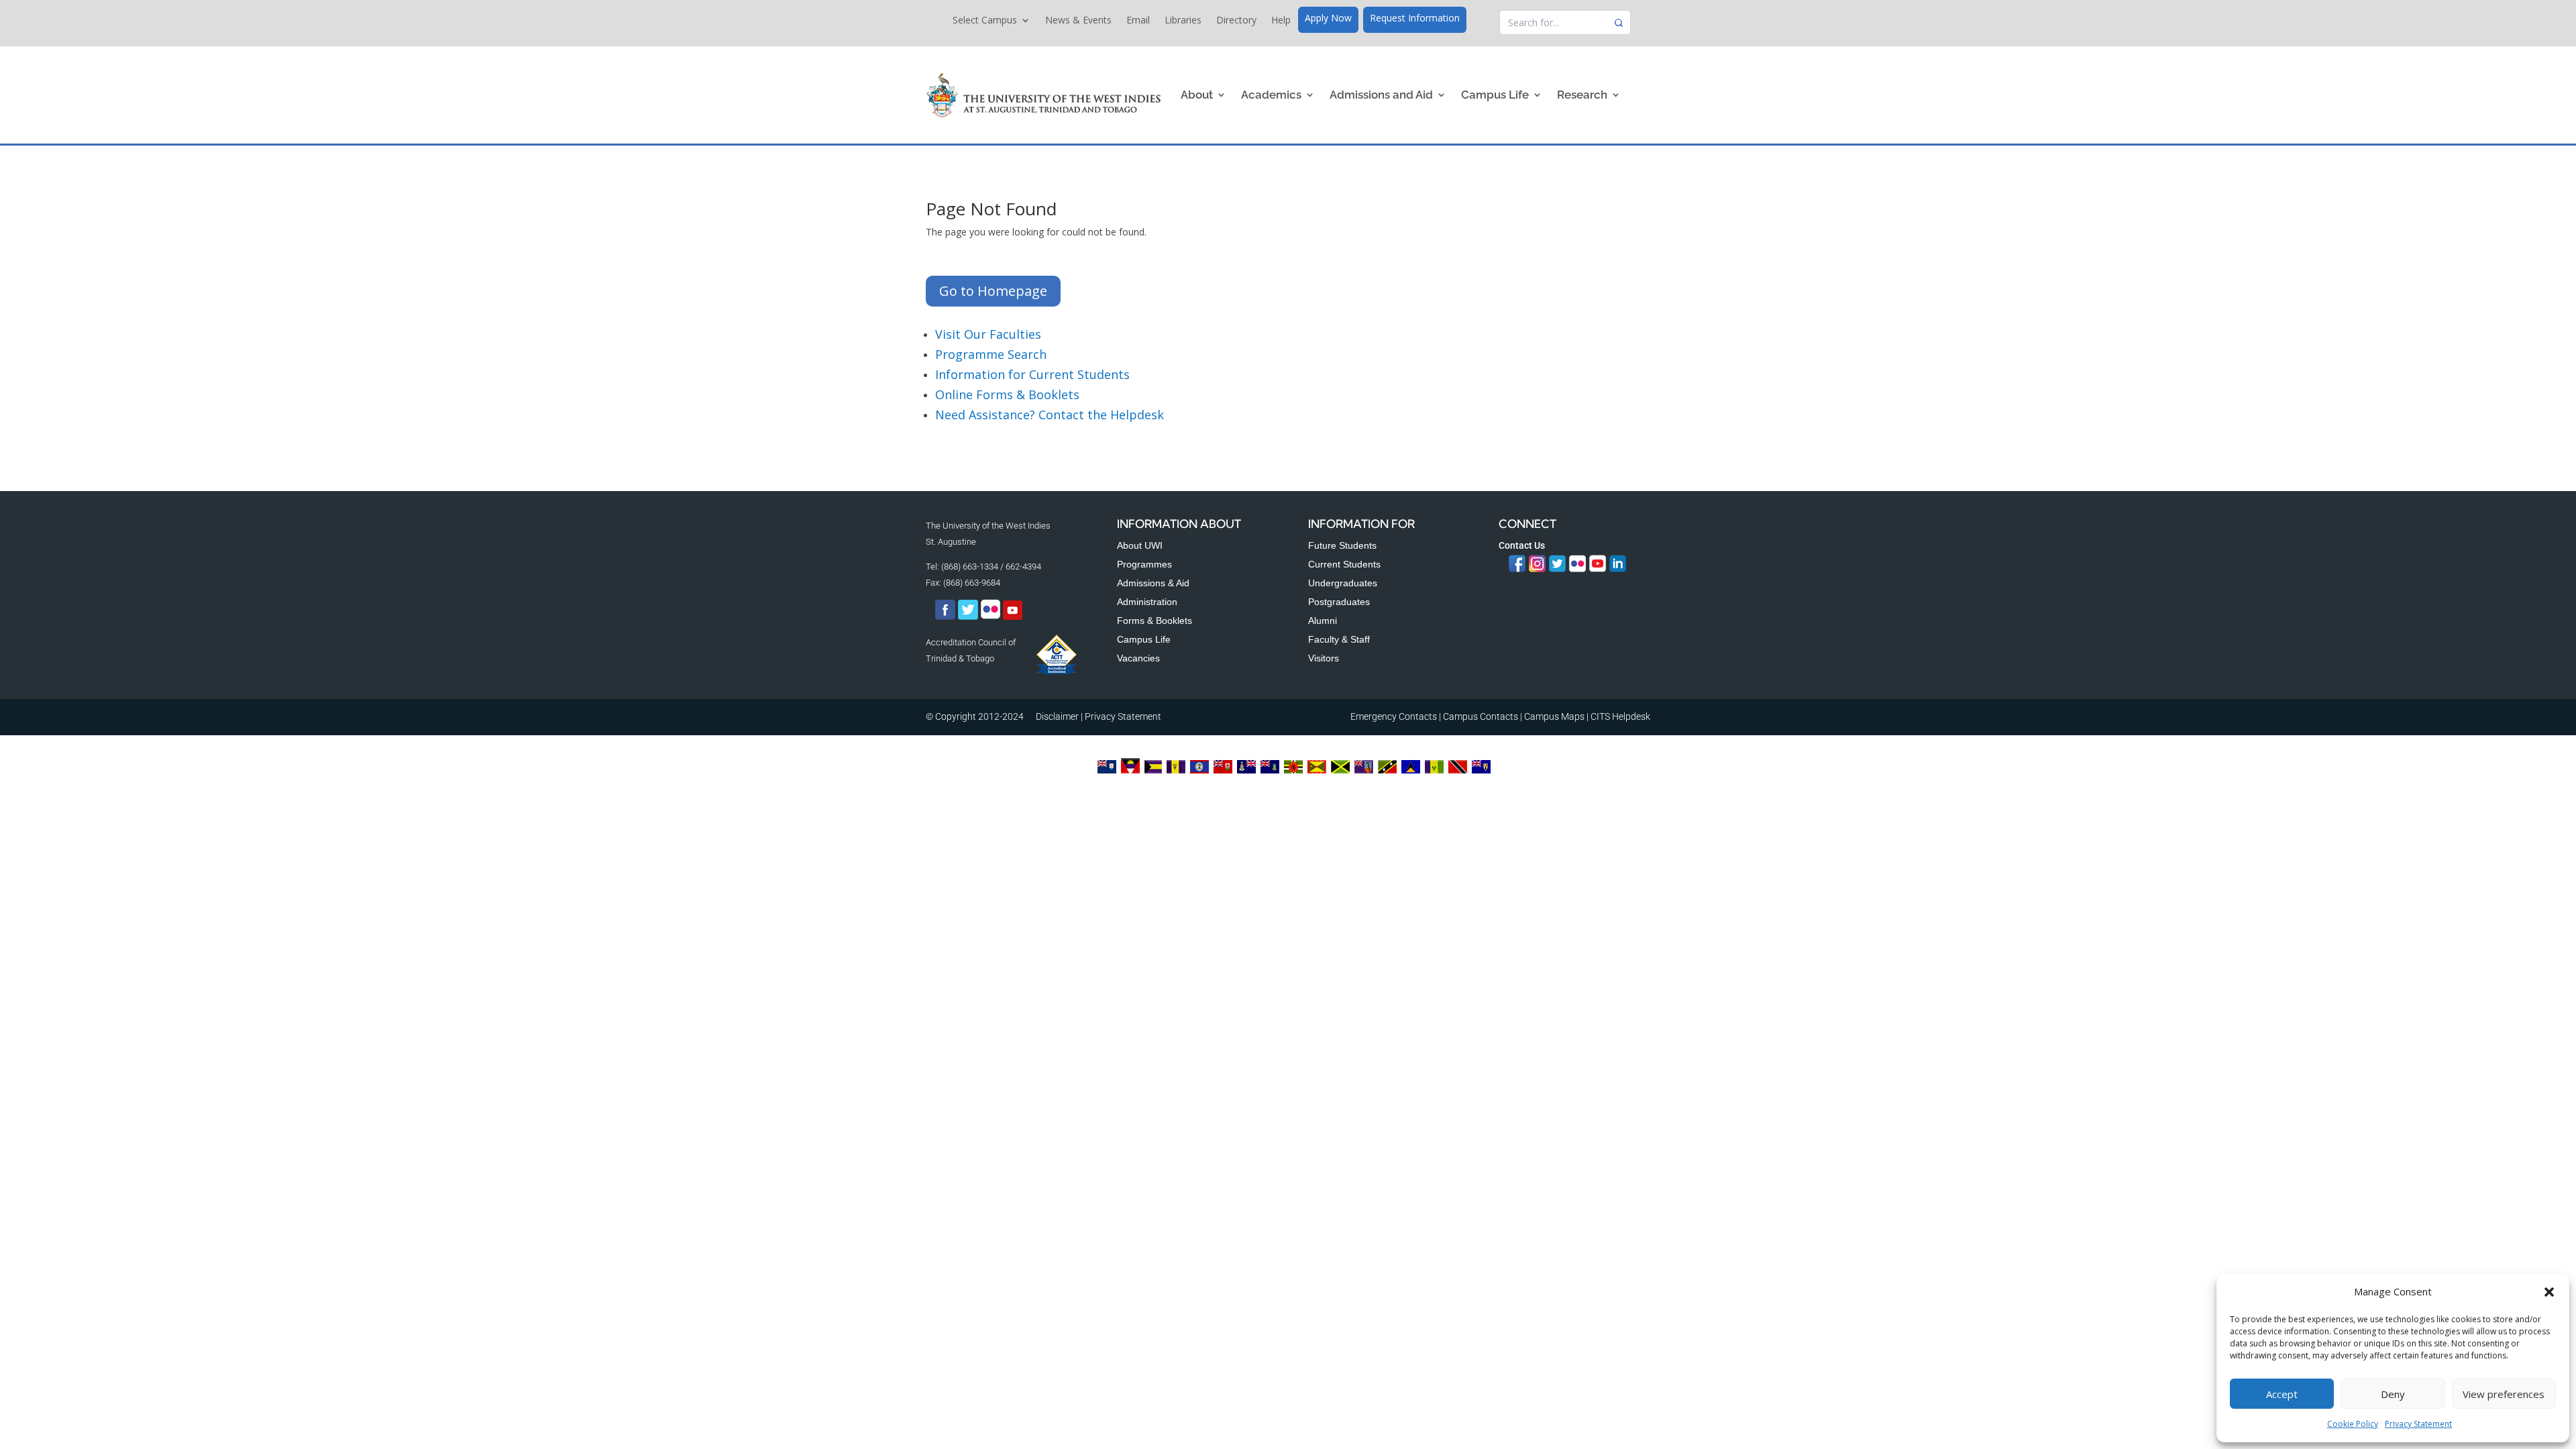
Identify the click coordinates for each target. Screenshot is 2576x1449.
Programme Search (991, 354)
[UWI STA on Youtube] (1013, 617)
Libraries (1183, 21)
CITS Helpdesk (1620, 716)
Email (1138, 21)
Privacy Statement (2418, 1424)
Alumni (1323, 621)
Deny (2393, 1394)
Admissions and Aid (1381, 95)
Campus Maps (1554, 716)
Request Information (1415, 19)
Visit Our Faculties (988, 334)
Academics (1271, 95)
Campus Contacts (1481, 716)
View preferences (2504, 1394)
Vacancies (1138, 658)
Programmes (1144, 564)
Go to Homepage (993, 291)
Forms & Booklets (1155, 621)
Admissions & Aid (1153, 583)
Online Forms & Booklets (1007, 394)
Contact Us (1522, 545)
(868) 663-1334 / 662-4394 (991, 567)
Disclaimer (1057, 716)
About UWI (1140, 545)
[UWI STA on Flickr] (991, 617)
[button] (2549, 1292)
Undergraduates (1343, 583)
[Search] (1619, 23)
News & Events (1078, 21)
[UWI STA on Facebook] (945, 617)
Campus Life (1495, 95)
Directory (1236, 21)
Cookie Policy (2353, 1424)
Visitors (1324, 658)
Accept (2282, 1394)
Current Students (1344, 564)
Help (1281, 21)
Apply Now (1328, 19)
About (1197, 95)
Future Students (1342, 545)
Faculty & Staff (1339, 639)
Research (1582, 95)
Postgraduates (1339, 602)
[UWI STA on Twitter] (969, 617)
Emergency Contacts (1394, 716)
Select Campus (985, 21)
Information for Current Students (1032, 374)
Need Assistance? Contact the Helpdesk (1050, 415)
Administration (1147, 602)
